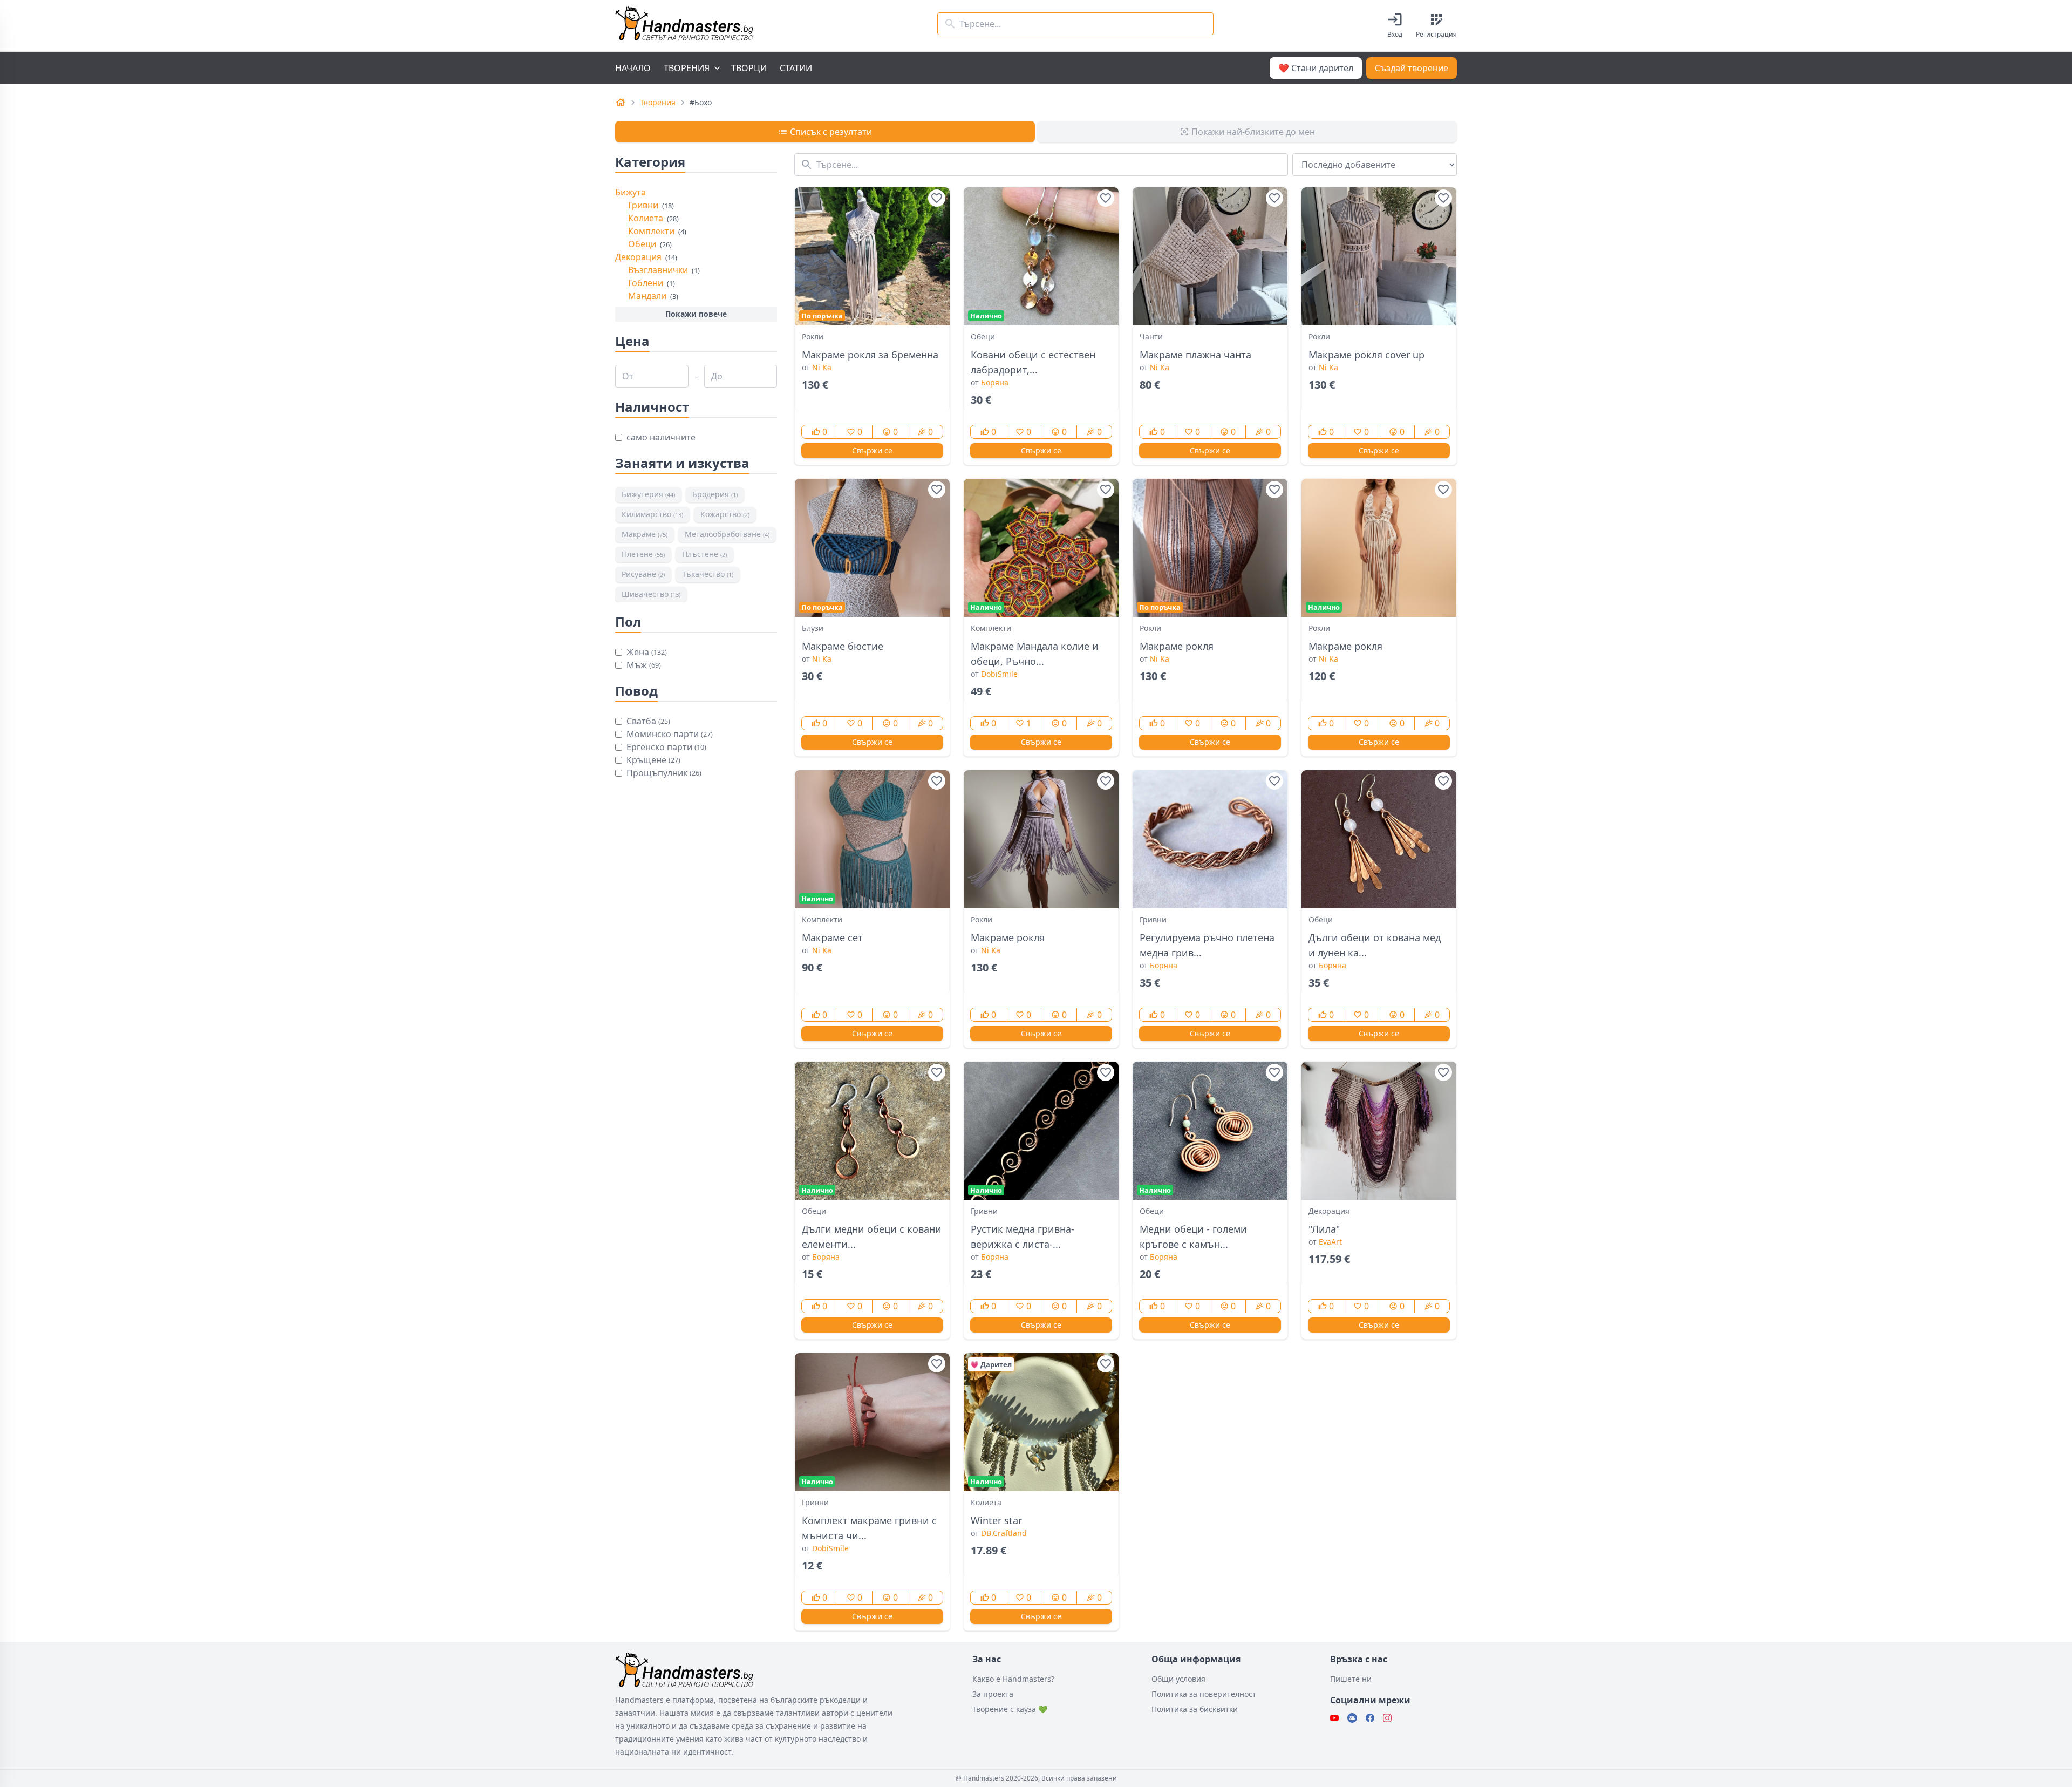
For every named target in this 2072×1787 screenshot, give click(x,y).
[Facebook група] (1352, 1718)
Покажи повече (696, 314)
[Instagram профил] (1387, 1718)
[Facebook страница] (1370, 1718)
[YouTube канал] (1334, 1718)
